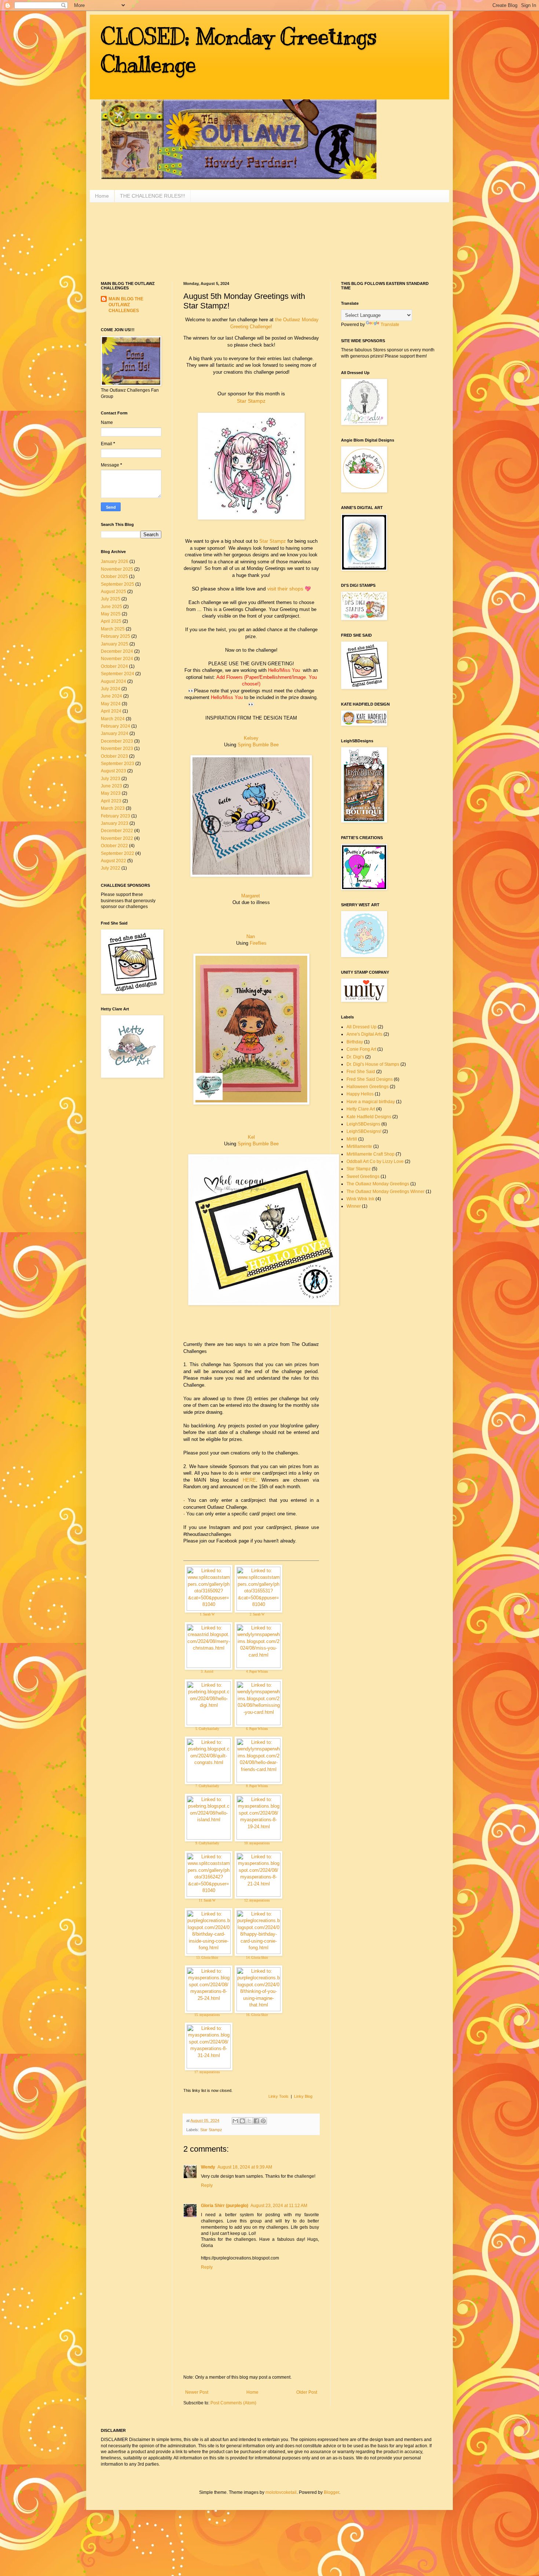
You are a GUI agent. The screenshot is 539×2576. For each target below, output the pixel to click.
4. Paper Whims (257, 1672)
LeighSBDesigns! (364, 1131)
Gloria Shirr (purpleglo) (225, 2206)
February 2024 (115, 726)
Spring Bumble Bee (258, 745)
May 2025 (111, 614)
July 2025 (111, 599)
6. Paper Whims (257, 1729)
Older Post (307, 2392)
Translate (390, 325)
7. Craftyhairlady (207, 1786)
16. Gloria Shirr (257, 2015)
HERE (249, 1480)
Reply (207, 2185)
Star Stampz (251, 401)
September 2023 (118, 764)
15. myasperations (207, 2015)
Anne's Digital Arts (364, 1034)
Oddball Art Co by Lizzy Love (375, 1161)
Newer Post (197, 2392)
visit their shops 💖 (289, 589)
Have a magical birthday (371, 1102)
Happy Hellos (360, 1094)
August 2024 (113, 681)
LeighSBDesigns (363, 1124)
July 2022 (111, 868)
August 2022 (113, 861)
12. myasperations (257, 1900)
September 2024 (118, 674)
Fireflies (258, 943)
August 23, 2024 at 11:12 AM (279, 2206)
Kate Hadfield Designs (369, 1117)
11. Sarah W (207, 1900)
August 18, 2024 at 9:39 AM (245, 2167)
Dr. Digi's (355, 1057)
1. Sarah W (207, 1614)
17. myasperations (207, 2072)
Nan (251, 936)
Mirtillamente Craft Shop (371, 1154)
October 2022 (114, 846)
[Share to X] (249, 2121)
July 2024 (111, 689)
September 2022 (118, 853)
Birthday (355, 1042)
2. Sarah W (257, 1614)
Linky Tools (278, 2096)
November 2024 (117, 659)
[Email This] (235, 2121)
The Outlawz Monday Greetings (378, 1184)
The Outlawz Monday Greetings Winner (386, 1192)
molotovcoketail (281, 2492)
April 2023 (111, 801)
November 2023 (117, 749)
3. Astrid (207, 1672)
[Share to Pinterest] (263, 2121)
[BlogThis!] (242, 2121)
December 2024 (117, 651)
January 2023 (115, 823)
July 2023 (111, 779)
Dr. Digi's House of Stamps (373, 1064)
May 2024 (111, 704)
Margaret (251, 896)
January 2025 (115, 644)
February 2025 (115, 636)
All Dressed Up (362, 1027)
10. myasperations (257, 1843)
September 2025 (118, 584)
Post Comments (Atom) (233, 2403)
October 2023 (114, 756)
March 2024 (113, 719)
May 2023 (111, 793)
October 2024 (114, 666)
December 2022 (117, 831)
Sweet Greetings (363, 1177)
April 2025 (111, 621)
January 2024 (115, 733)
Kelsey (251, 738)
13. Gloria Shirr (207, 1958)
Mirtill (352, 1139)
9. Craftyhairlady (207, 1843)
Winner (354, 1206)
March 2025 (113, 629)
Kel (251, 1137)
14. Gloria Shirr (257, 1958)
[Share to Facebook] (256, 2121)
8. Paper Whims (257, 1786)
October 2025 (114, 577)
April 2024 (111, 711)
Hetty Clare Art (361, 1109)
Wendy (208, 2167)
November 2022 (117, 838)
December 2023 (117, 741)
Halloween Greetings (368, 1087)
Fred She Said (361, 1072)
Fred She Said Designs (370, 1079)
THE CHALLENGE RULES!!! (153, 196)
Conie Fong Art (361, 1049)
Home (102, 196)
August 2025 (113, 592)
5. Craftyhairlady (207, 1729)
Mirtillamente (359, 1146)
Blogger (331, 2492)
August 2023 (113, 771)
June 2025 (111, 607)
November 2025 (117, 569)
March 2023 (113, 808)
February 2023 (115, 816)
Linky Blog (303, 2096)
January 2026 (115, 561)
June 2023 (111, 786)
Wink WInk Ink (360, 1199)
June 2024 (111, 696)
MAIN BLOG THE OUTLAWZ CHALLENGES (126, 305)
